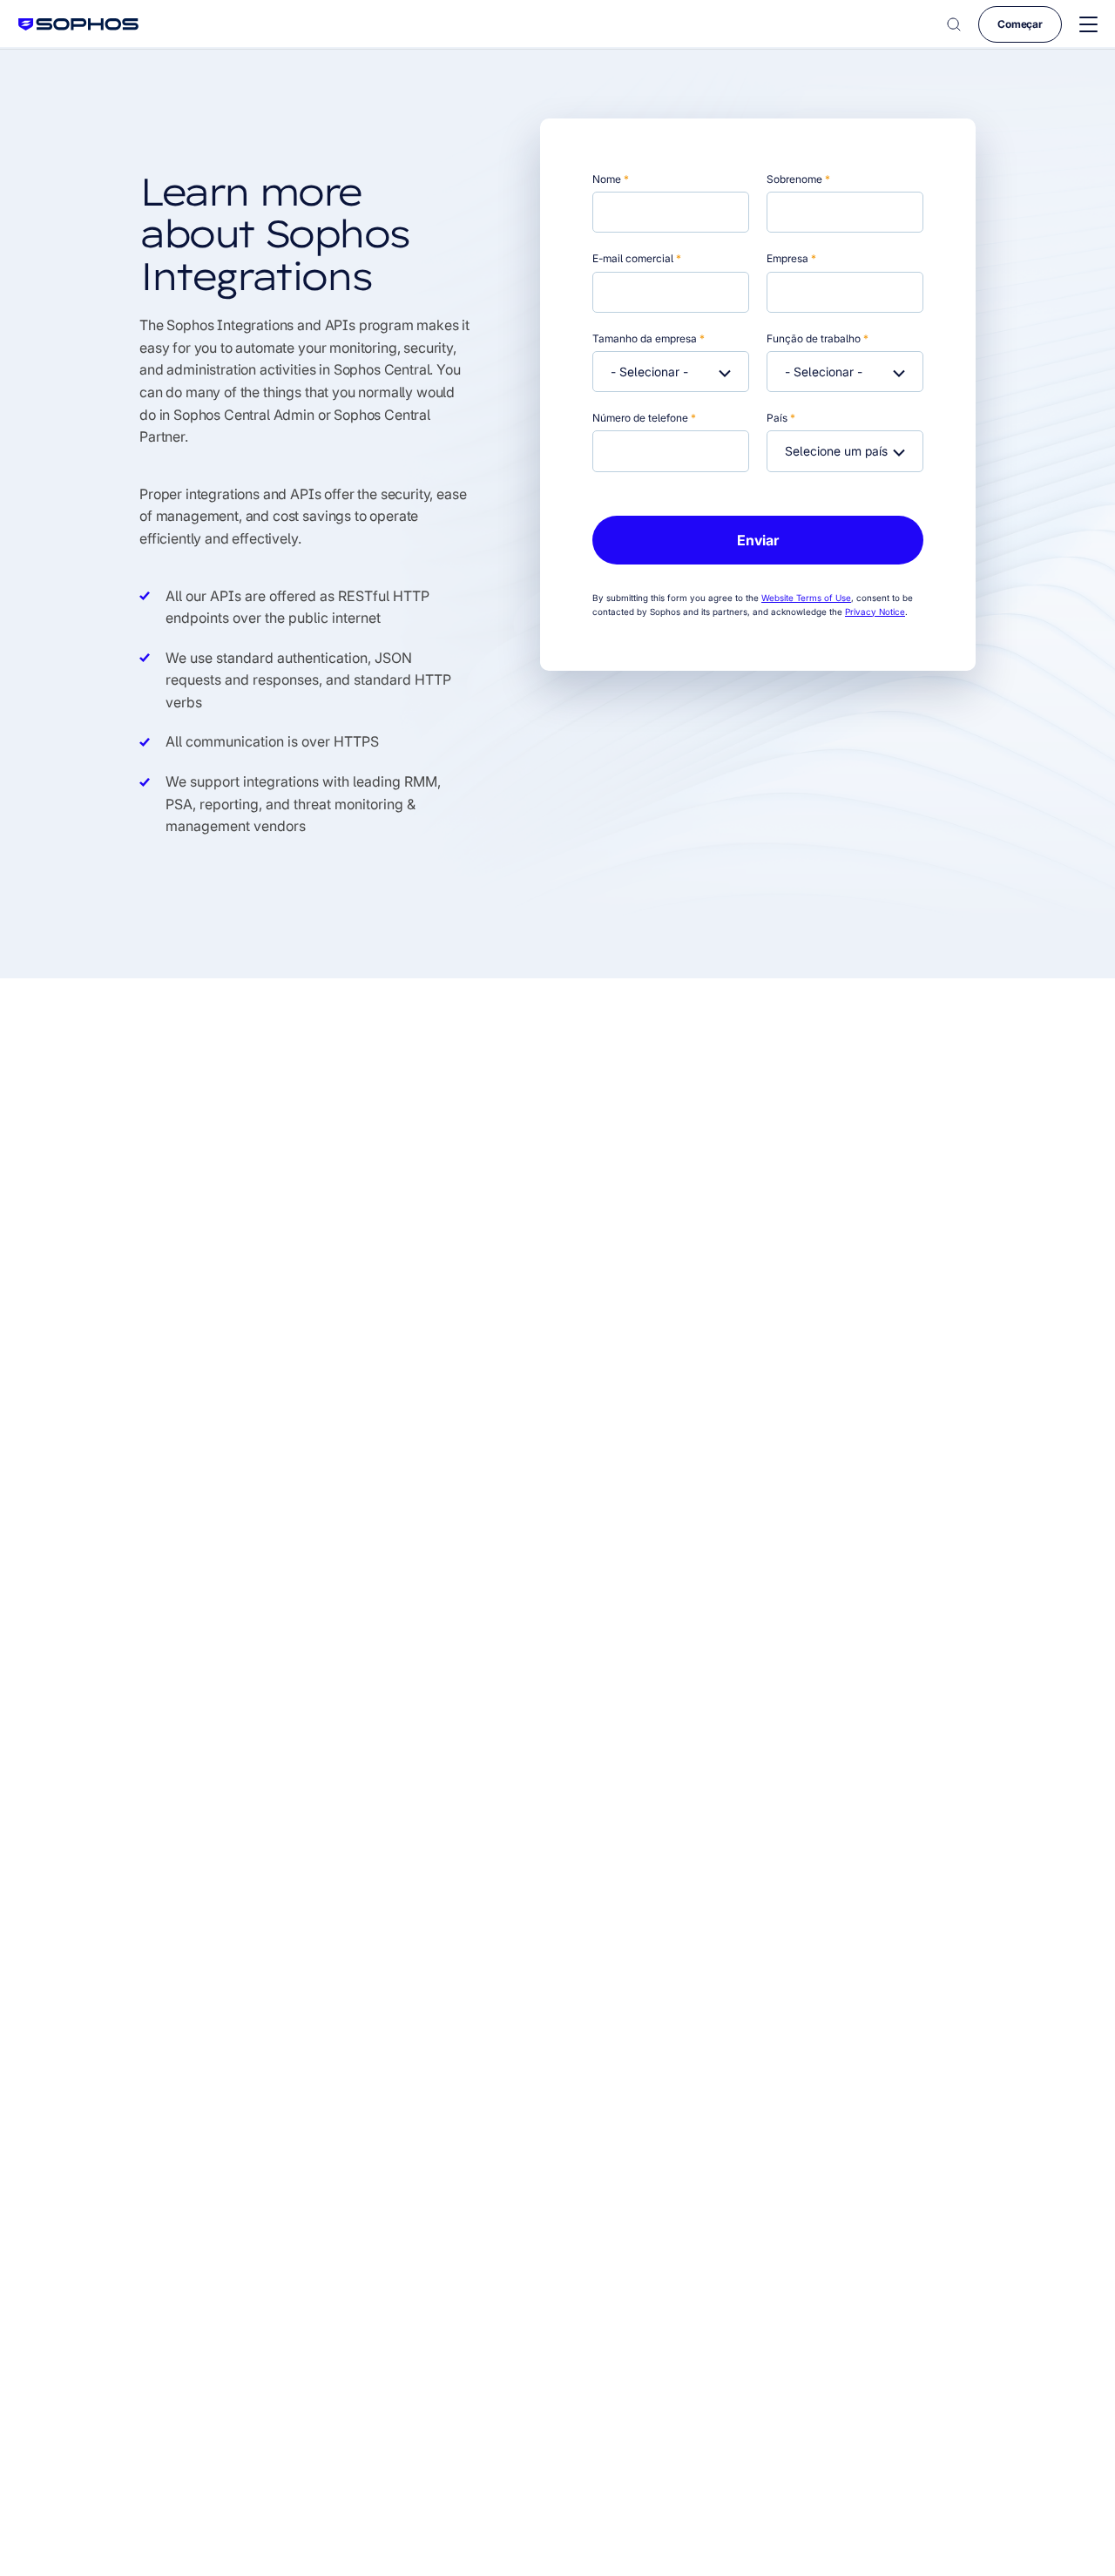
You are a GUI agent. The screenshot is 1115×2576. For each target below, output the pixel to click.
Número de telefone (644, 418)
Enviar (758, 540)
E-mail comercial (637, 258)
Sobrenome (798, 179)
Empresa (791, 258)
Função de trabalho (818, 338)
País (781, 418)
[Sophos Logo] (78, 24)
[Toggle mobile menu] (1088, 25)
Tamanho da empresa (649, 338)
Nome (611, 179)
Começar (1020, 24)
